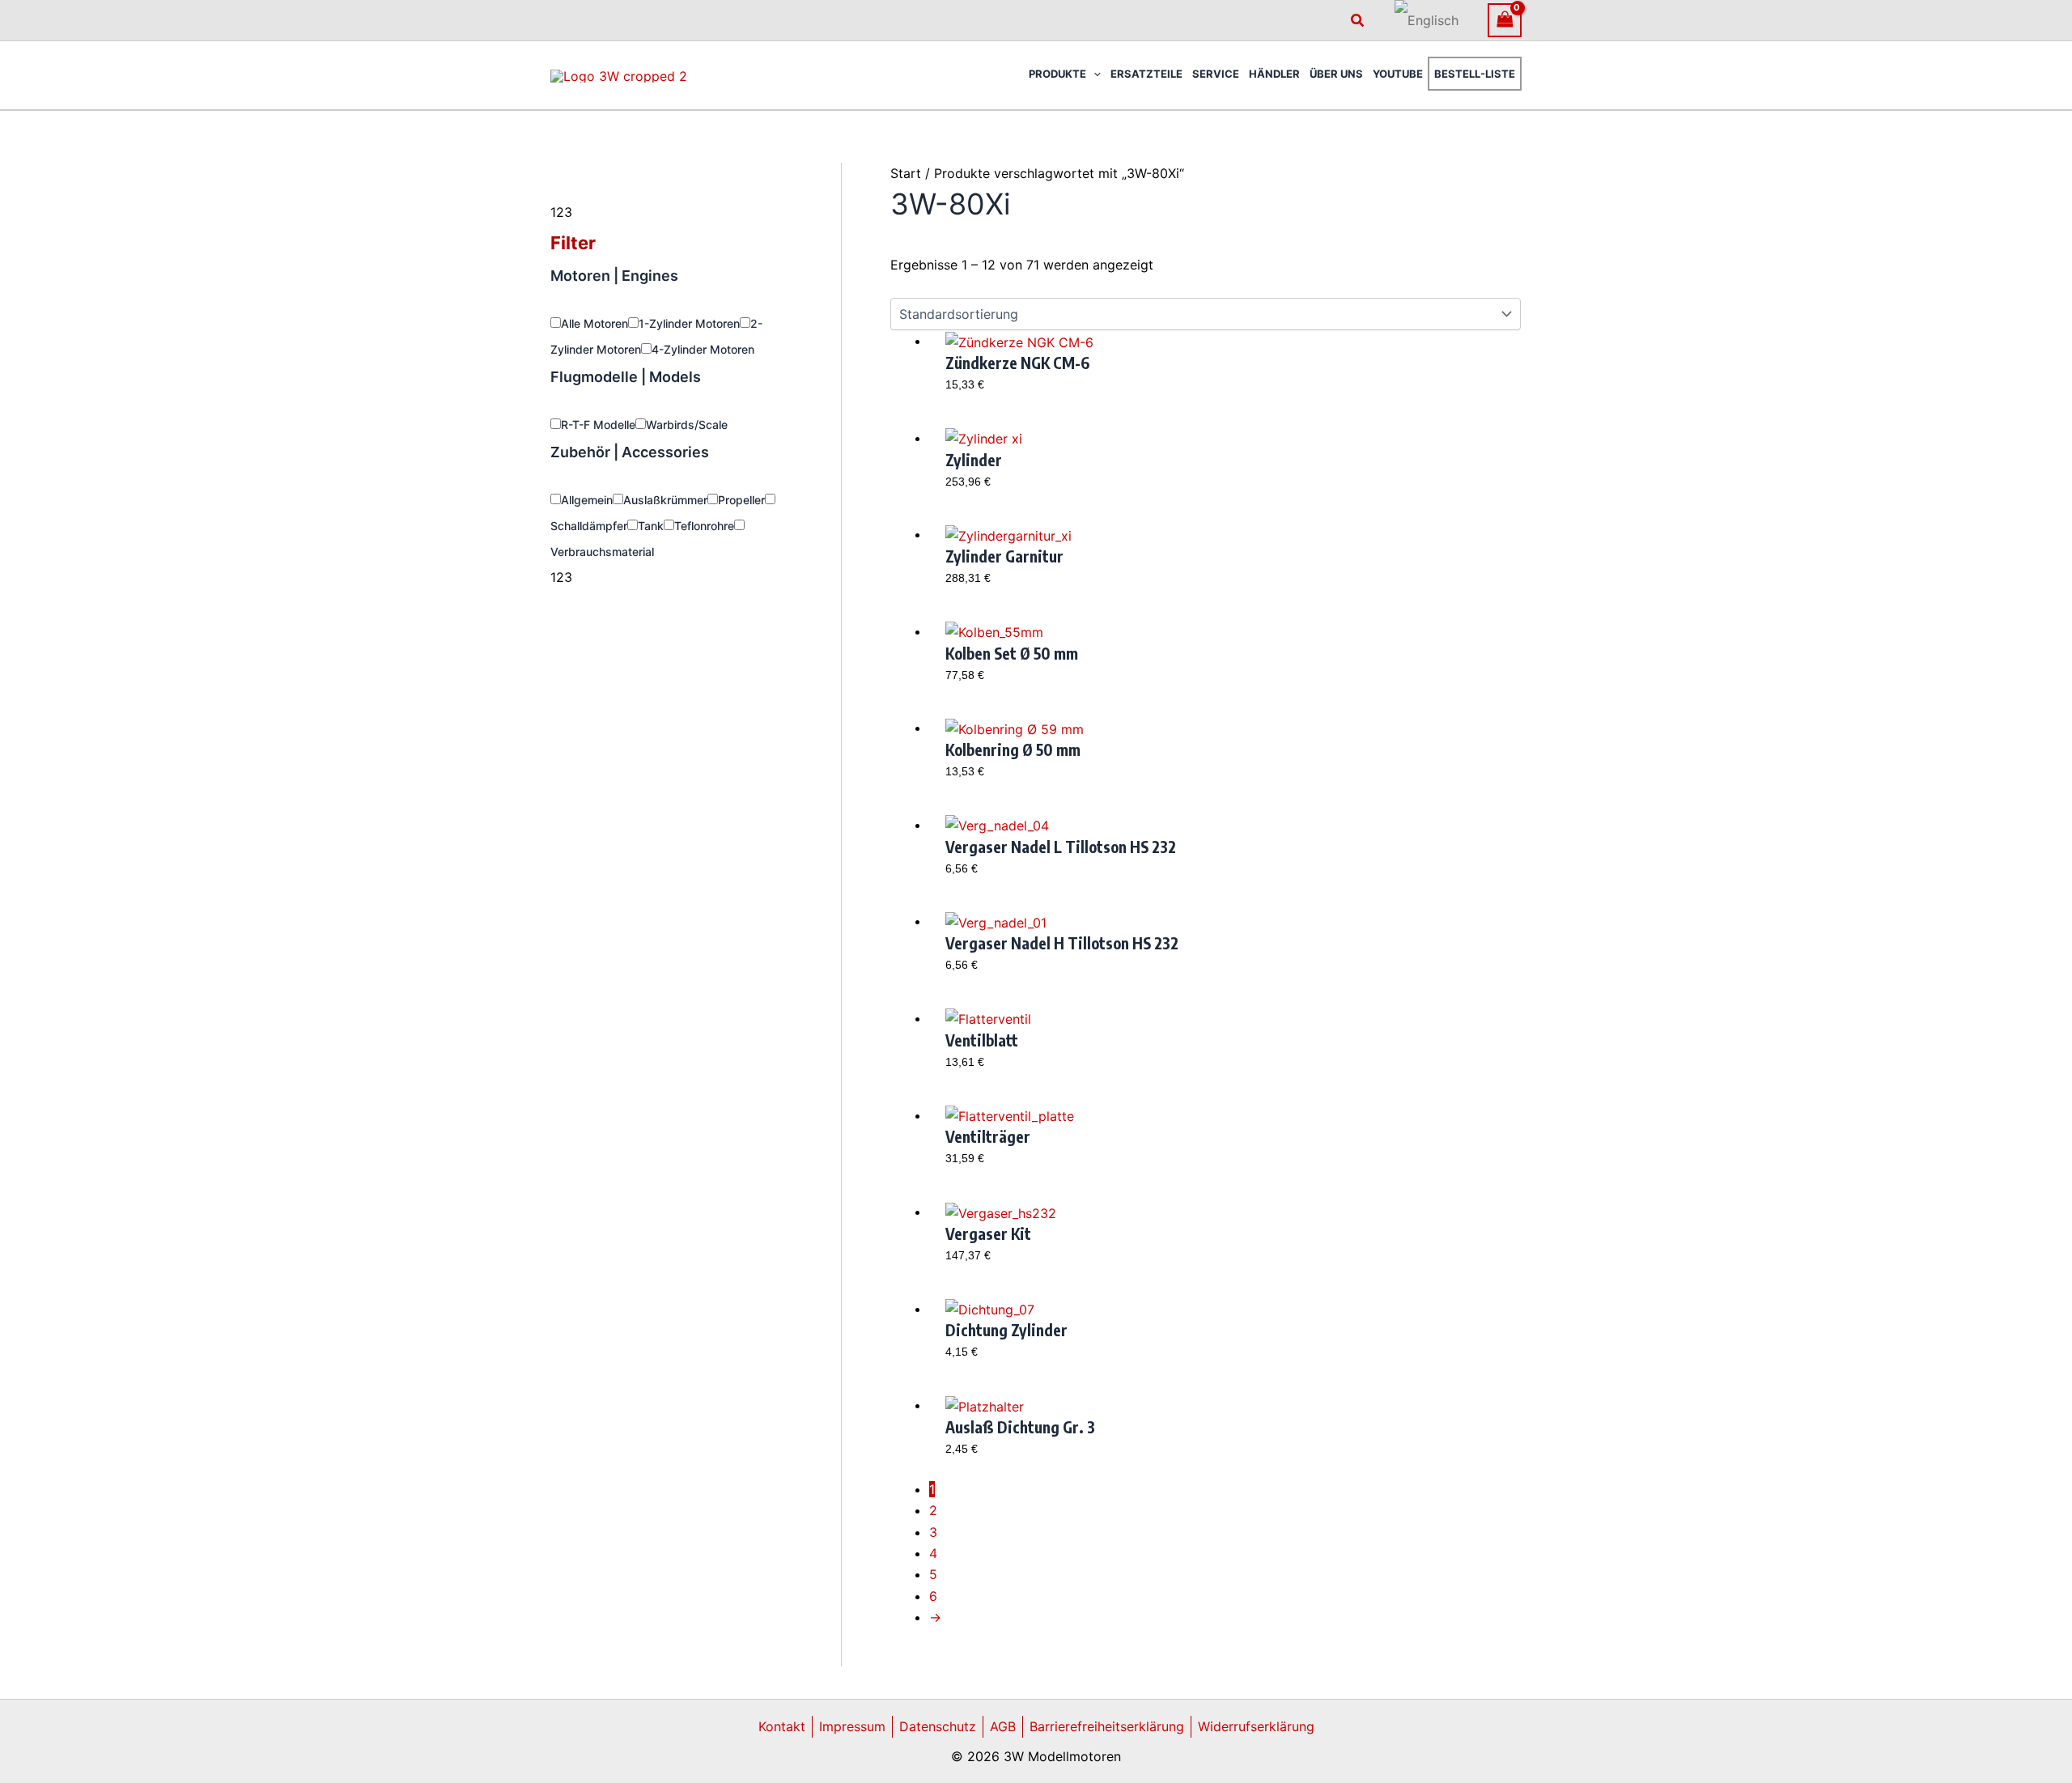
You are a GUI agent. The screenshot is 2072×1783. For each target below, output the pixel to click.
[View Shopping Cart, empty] (1505, 20)
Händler (1274, 74)
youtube (1398, 74)
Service (1216, 74)
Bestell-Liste (1475, 74)
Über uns (1336, 74)
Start (906, 173)
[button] (1358, 21)
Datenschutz (938, 1726)
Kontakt (782, 1726)
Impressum (852, 1726)
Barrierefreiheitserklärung (1107, 1726)
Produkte (1057, 74)
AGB (1003, 1726)
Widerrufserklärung (1256, 1726)
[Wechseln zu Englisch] (1427, 20)
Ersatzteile (1146, 74)
